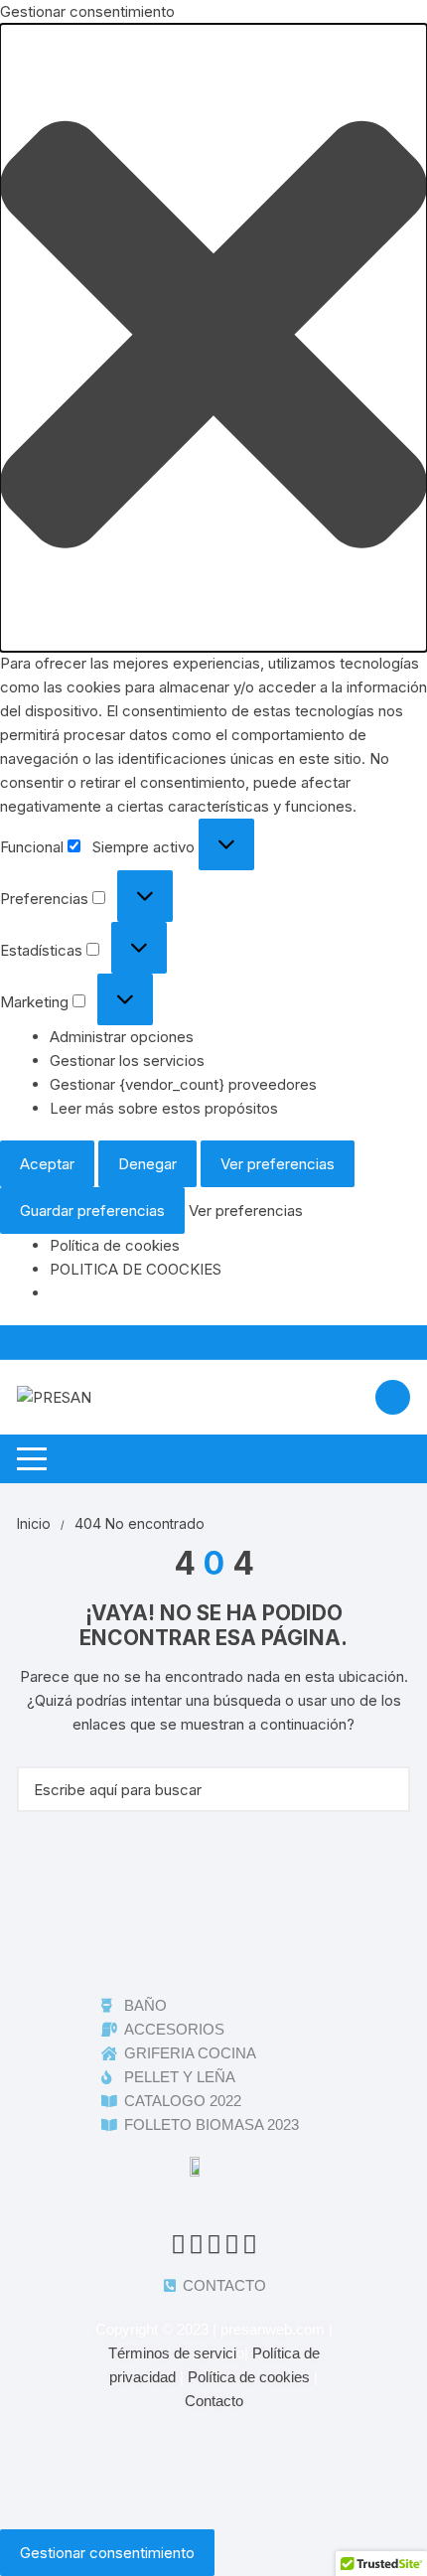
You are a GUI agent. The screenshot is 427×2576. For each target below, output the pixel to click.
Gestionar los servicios (127, 1061)
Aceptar (47, 1164)
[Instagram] (250, 1932)
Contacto (214, 2401)
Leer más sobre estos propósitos (164, 1108)
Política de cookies (115, 1245)
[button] (213, 338)
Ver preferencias (278, 1164)
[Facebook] (177, 1932)
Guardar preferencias (92, 1211)
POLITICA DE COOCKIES (136, 1269)
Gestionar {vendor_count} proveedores (183, 1084)
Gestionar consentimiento (107, 2553)
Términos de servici (172, 2353)
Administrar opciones (122, 1037)
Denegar (147, 1164)
